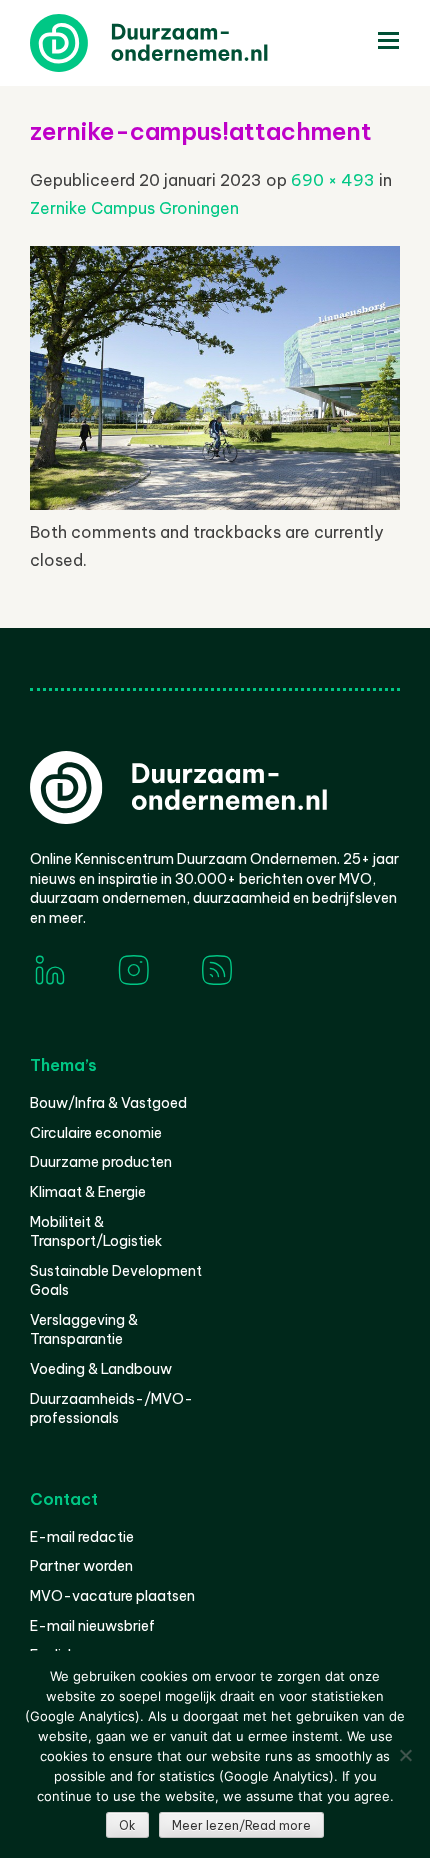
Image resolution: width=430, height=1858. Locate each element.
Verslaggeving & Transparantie (84, 1330)
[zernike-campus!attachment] (215, 504)
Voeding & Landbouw (101, 1369)
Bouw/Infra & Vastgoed (108, 1103)
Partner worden (81, 1566)
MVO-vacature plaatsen (112, 1596)
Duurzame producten (101, 1162)
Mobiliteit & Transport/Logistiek (96, 1232)
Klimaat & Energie (88, 1192)
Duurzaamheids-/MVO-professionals (111, 1409)
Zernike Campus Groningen (134, 208)
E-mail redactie (82, 1537)
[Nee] (405, 1755)
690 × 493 (333, 180)
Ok (127, 1825)
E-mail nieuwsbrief (92, 1626)
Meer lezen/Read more (241, 1825)
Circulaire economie (96, 1133)
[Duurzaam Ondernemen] (180, 43)
